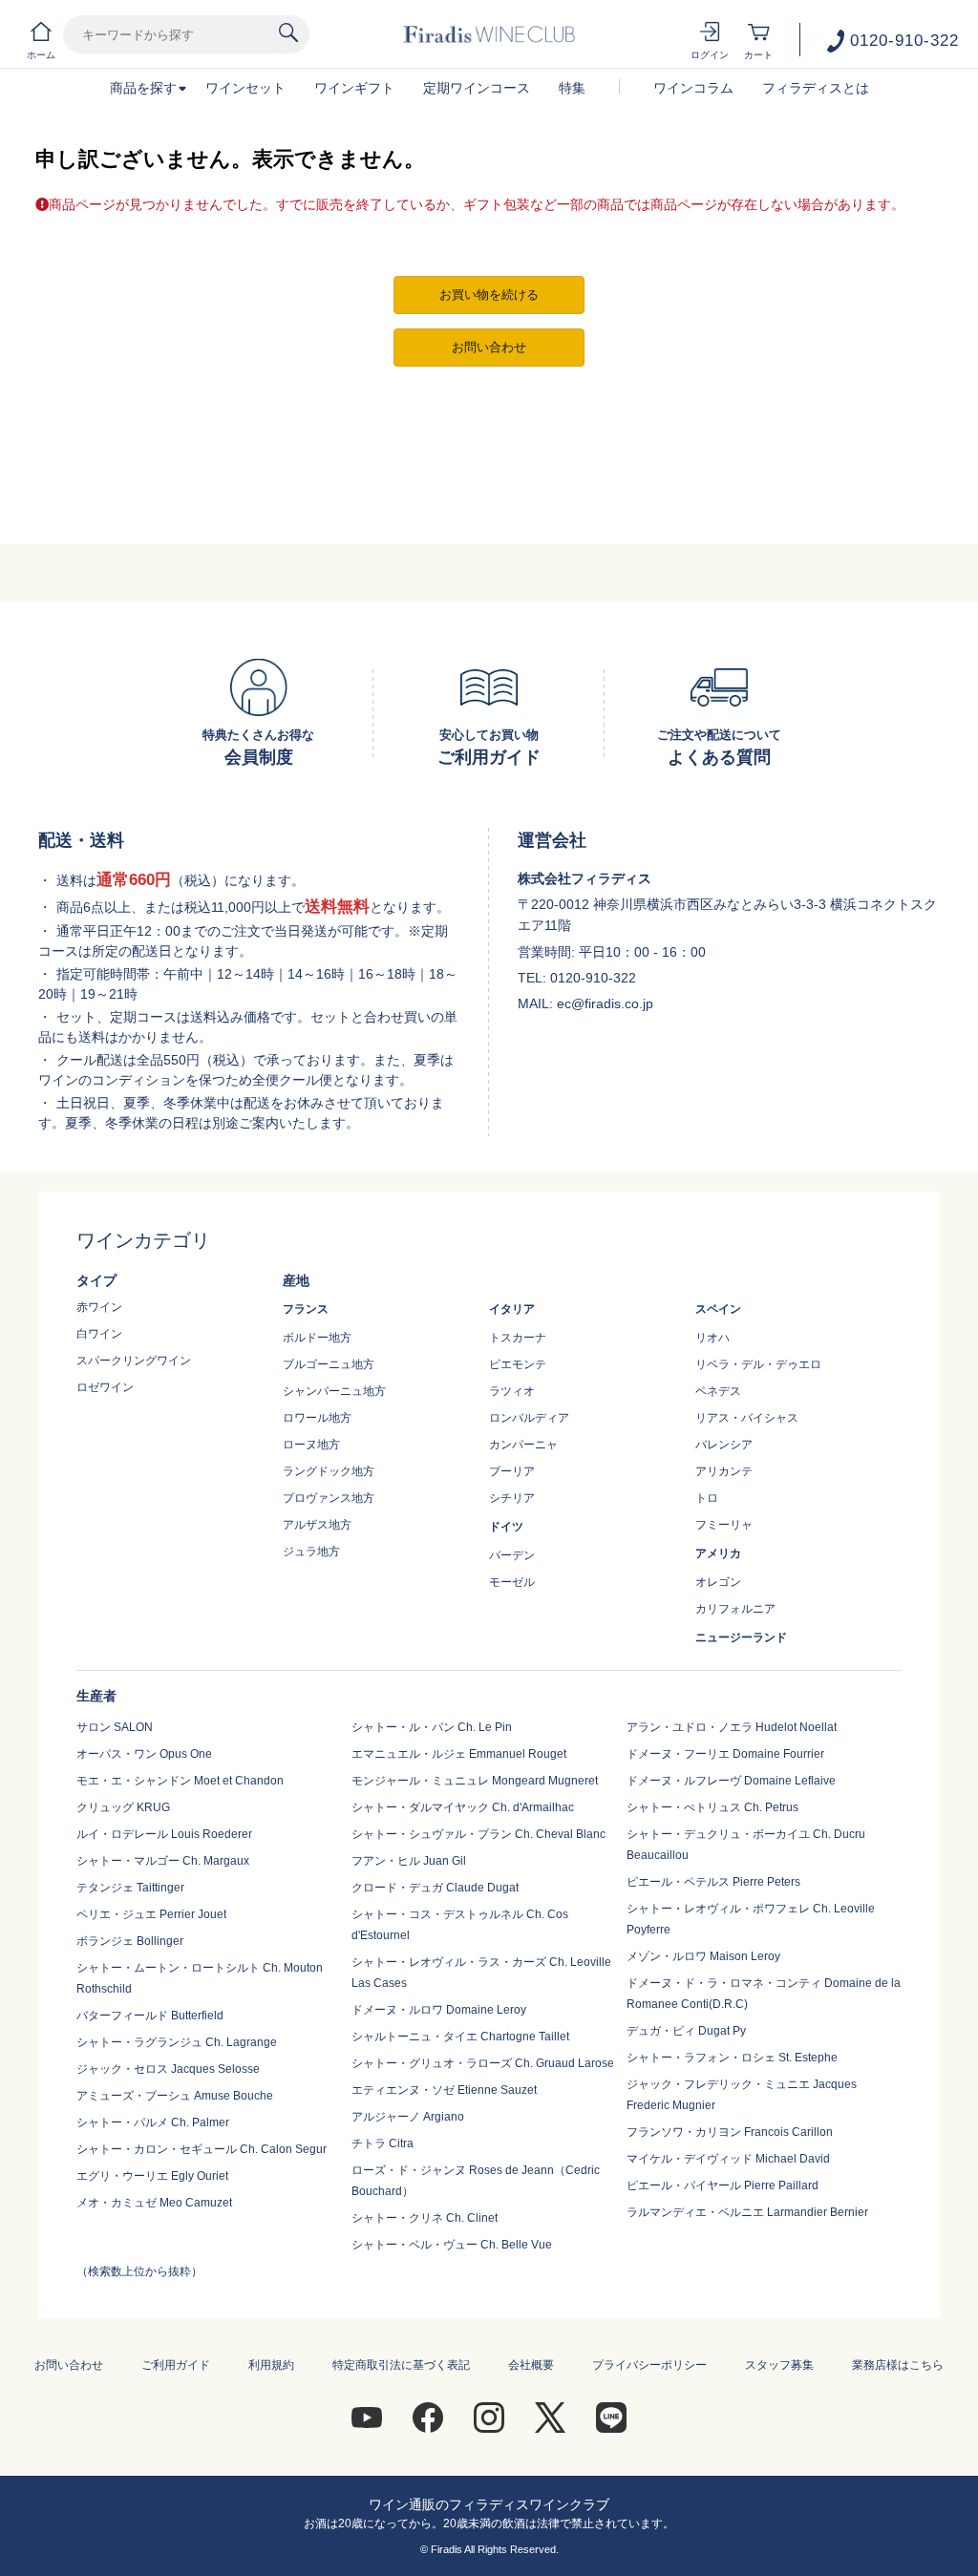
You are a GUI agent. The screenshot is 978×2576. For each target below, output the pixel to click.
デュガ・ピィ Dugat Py (686, 2031)
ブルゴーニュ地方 (329, 1364)
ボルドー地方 (317, 1338)
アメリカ (718, 1553)
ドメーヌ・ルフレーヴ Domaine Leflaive (731, 1781)
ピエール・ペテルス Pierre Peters (713, 1882)
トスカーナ (518, 1338)
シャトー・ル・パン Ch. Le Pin (432, 1727)
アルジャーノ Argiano (408, 2117)
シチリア (512, 1498)
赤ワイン (99, 1307)
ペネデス (718, 1391)
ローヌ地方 (311, 1445)
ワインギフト (354, 88)
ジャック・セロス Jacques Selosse (168, 2069)
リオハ (712, 1338)
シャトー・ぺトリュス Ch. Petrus (712, 1807)
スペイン (718, 1309)
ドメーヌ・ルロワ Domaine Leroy (439, 2010)
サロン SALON (115, 1727)
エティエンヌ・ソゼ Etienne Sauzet (444, 2090)
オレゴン (718, 1582)
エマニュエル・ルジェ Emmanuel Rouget (459, 1754)
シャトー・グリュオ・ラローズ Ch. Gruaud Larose (483, 2063)
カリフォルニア (735, 1609)
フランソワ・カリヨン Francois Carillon (730, 2132)
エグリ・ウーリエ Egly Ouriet (152, 2176)
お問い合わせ (69, 2365)
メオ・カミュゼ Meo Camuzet (154, 2203)
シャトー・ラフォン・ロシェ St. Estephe (732, 2058)
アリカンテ (724, 1471)
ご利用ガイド (176, 2365)
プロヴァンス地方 (329, 1498)
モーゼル (512, 1582)
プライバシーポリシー (649, 2365)
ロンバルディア (529, 1418)
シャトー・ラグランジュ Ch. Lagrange (177, 2042)
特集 (572, 88)
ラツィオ (512, 1391)
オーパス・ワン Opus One (144, 1754)
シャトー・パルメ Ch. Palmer (153, 2122)
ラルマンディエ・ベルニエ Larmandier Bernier (747, 2212)
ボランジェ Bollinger (130, 1941)
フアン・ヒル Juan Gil (409, 1861)
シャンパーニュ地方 (334, 1391)
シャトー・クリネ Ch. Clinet (425, 2218)
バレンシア (724, 1445)
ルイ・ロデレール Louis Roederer (164, 1834)
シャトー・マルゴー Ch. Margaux (163, 1861)
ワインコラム (693, 88)
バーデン (512, 1555)
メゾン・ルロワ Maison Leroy (703, 1956)
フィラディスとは (816, 88)
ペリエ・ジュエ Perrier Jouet (151, 1914)
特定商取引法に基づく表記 (401, 2365)
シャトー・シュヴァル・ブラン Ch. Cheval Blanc (478, 1834)
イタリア (512, 1309)
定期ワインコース (477, 88)
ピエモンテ (518, 1364)
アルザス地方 (317, 1525)
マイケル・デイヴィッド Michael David (728, 2159)
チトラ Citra (383, 2143)
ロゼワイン (105, 1387)
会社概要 (531, 2365)
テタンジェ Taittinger (130, 1888)
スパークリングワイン (134, 1361)
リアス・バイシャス (747, 1418)
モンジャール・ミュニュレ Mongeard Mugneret (475, 1781)
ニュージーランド (741, 1637)
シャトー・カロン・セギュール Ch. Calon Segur (202, 2149)
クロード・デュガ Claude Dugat (435, 1888)
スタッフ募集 (779, 2365)
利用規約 (271, 2365)
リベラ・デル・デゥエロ (758, 1364)
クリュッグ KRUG (123, 1807)
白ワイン (99, 1334)
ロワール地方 (317, 1418)
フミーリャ (724, 1525)
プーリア (512, 1471)
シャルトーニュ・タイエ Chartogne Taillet (460, 2037)
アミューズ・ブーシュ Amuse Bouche (175, 2096)
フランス (306, 1309)
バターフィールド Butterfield (150, 2016)
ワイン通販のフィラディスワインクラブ (489, 2504)
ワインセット (245, 88)
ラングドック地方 (329, 1471)
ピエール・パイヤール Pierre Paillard (723, 2185)
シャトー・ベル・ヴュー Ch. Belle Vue (452, 2245)
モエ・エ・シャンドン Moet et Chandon (180, 1781)
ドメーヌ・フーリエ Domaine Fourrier (725, 1754)
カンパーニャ (523, 1445)
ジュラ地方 (311, 1552)
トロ (707, 1498)
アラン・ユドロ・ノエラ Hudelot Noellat (732, 1727)
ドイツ (506, 1527)
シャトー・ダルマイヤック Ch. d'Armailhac (463, 1807)
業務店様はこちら (898, 2365)
